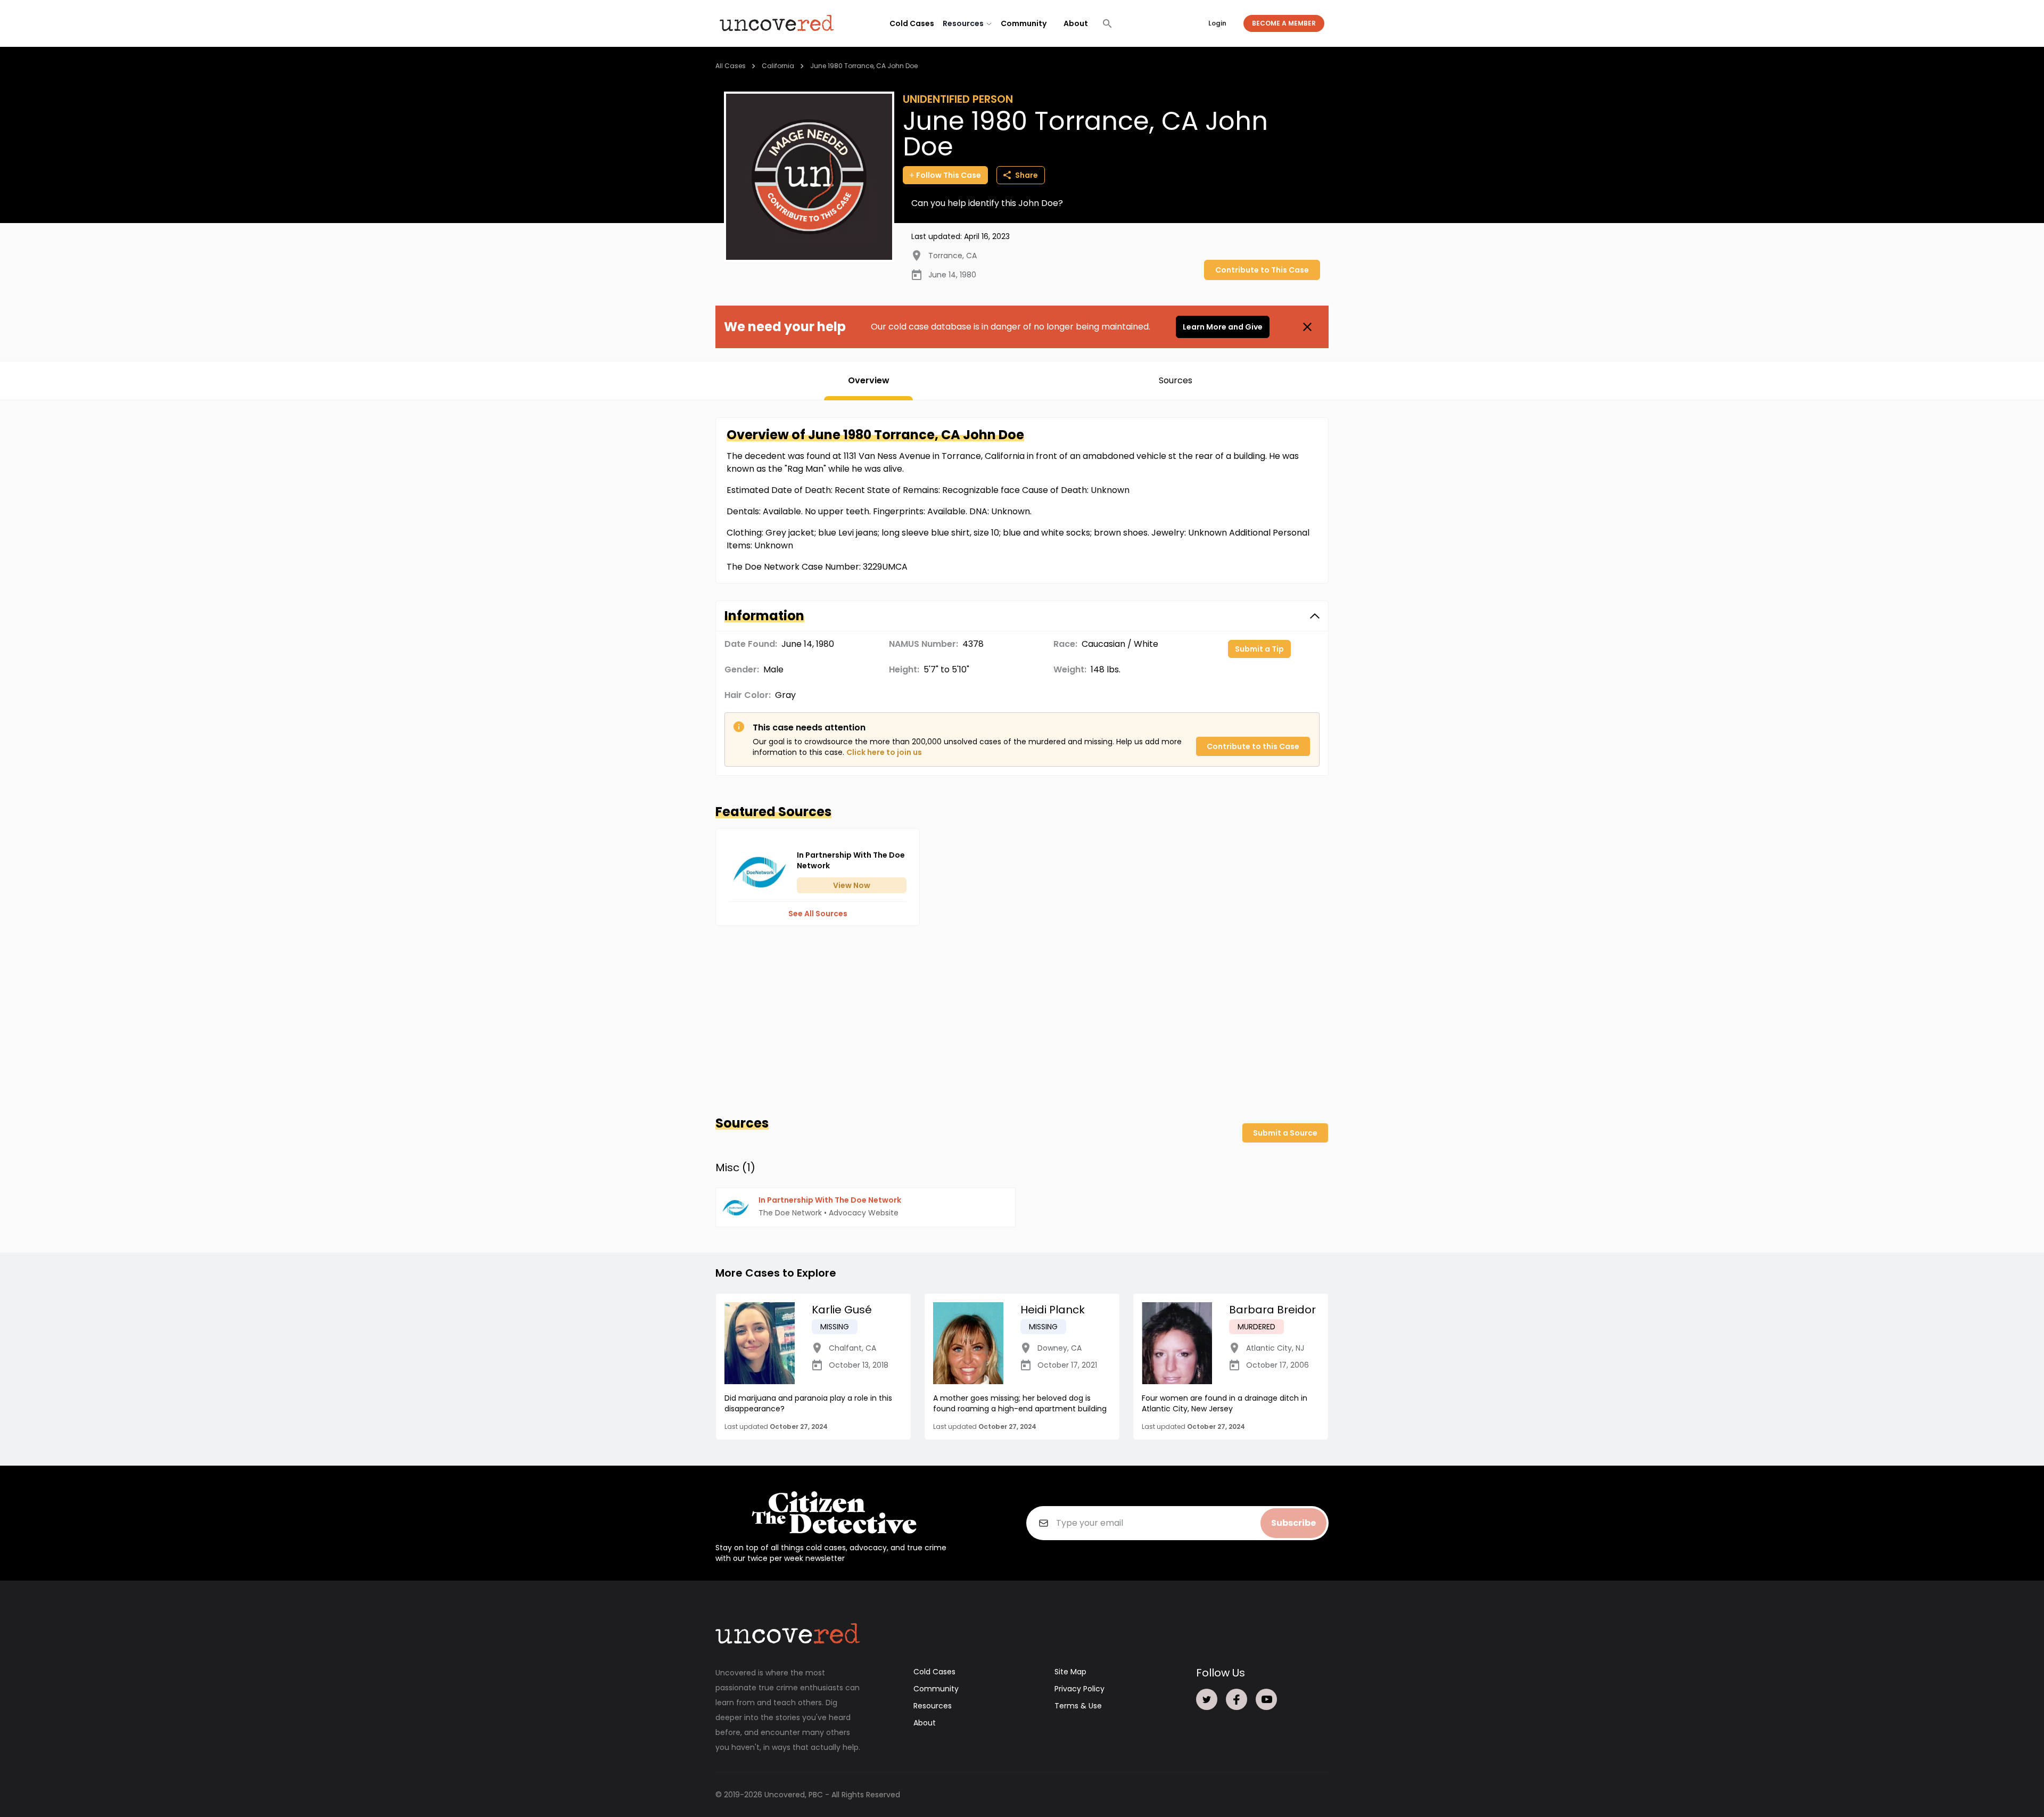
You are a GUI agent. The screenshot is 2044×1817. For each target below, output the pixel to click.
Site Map (1070, 1672)
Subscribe (1293, 1523)
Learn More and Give (1223, 327)
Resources (933, 1706)
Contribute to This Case (1262, 270)
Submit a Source (1285, 1133)
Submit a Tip (1259, 649)
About (1076, 23)
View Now (852, 885)
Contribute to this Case (1253, 746)
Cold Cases (912, 23)
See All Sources (818, 914)
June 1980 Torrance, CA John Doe (864, 66)
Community (1024, 23)
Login (1217, 23)
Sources (1176, 380)
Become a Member (1284, 23)
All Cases (731, 66)
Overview (869, 380)
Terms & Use (1078, 1706)
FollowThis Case (949, 175)
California (778, 66)
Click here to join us (884, 752)
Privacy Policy (1079, 1689)
